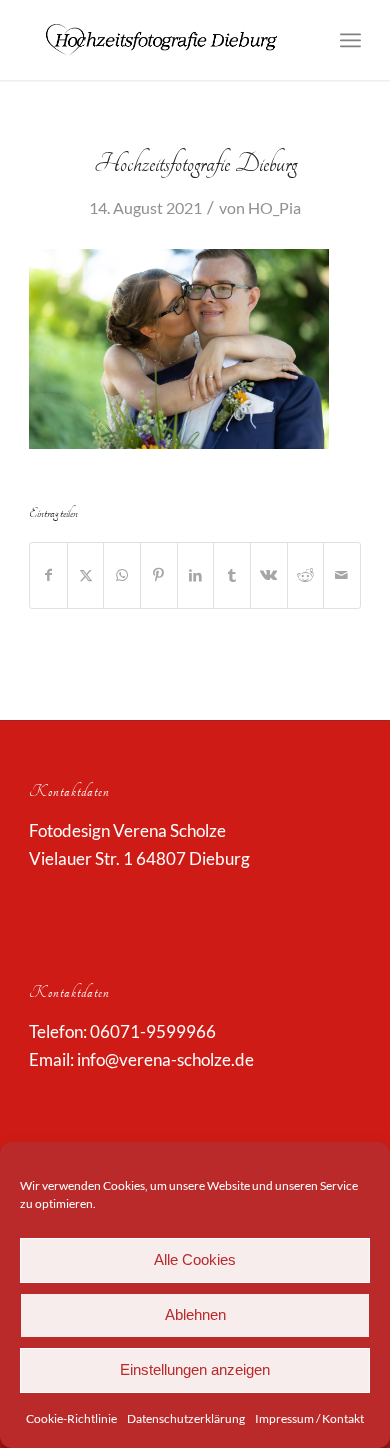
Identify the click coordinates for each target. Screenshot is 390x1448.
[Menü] (350, 40)
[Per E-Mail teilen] (342, 575)
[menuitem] (350, 40)
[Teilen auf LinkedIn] (196, 575)
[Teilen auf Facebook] (48, 575)
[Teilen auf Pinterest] (159, 575)
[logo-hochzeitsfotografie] (161, 40)
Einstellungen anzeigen (195, 1369)
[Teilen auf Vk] (269, 575)
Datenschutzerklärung (186, 1418)
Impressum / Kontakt (309, 1418)
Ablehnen (195, 1314)
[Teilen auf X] (86, 575)
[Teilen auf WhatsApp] (122, 575)
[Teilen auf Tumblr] (232, 575)
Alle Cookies (195, 1259)
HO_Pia (274, 207)
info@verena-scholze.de (165, 1059)
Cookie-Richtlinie (71, 1418)
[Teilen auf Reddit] (306, 575)
